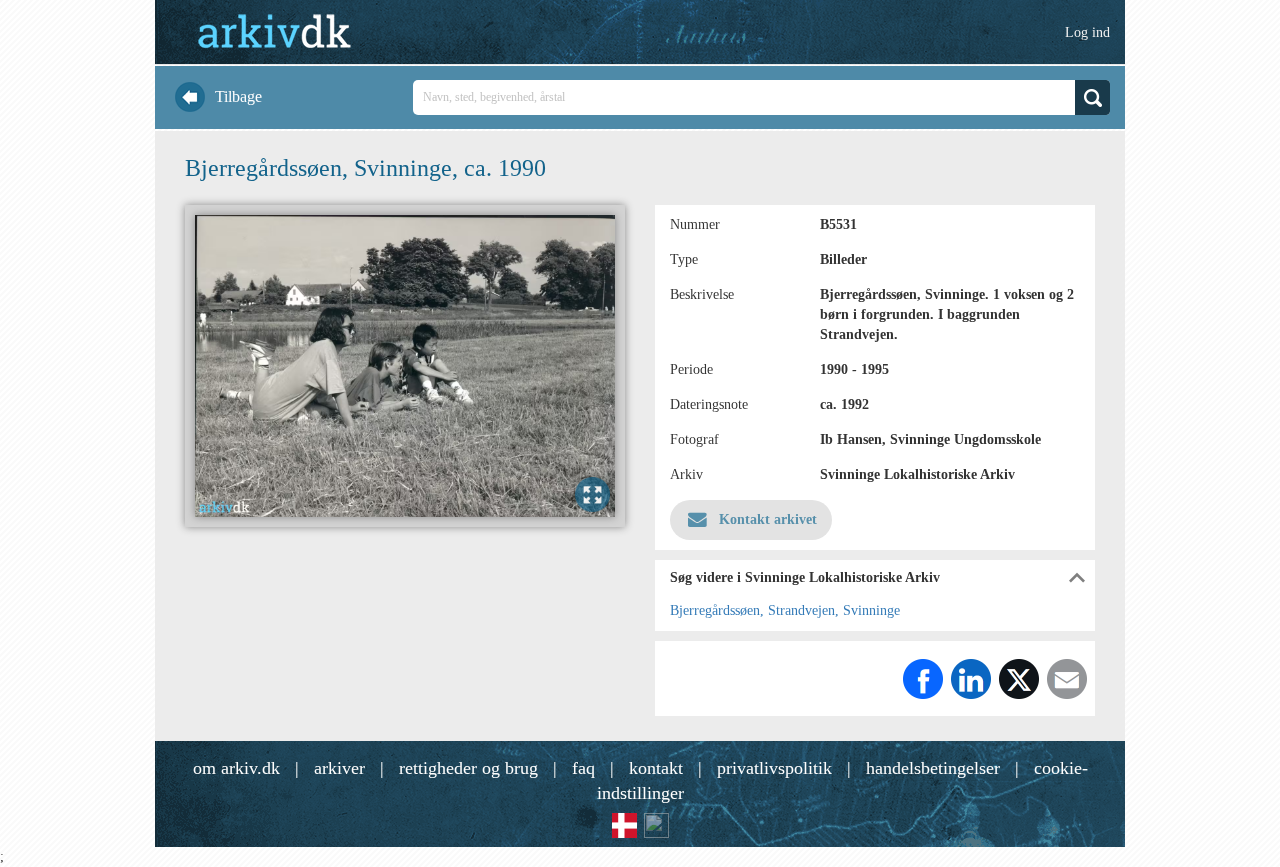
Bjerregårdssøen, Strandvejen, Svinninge (785, 610)
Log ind (1087, 32)
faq (583, 768)
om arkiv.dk (236, 768)
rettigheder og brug (468, 768)
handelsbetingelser (933, 768)
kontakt (656, 768)
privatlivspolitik (774, 768)
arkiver (339, 768)
